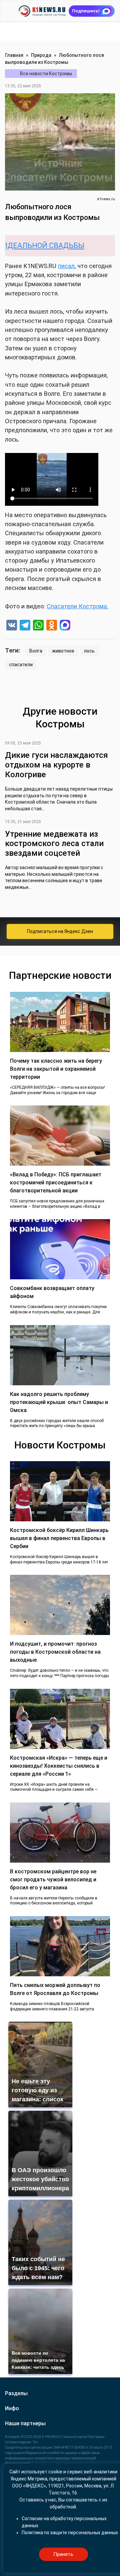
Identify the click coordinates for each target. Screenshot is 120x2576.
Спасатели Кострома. (77, 606)
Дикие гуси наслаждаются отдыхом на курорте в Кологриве (56, 765)
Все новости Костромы (46, 74)
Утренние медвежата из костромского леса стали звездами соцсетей (54, 844)
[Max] (65, 626)
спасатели (21, 665)
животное (63, 651)
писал (66, 266)
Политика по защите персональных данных (70, 2533)
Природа (41, 55)
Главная (14, 55)
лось (89, 651)
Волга (36, 651)
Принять (63, 2554)
